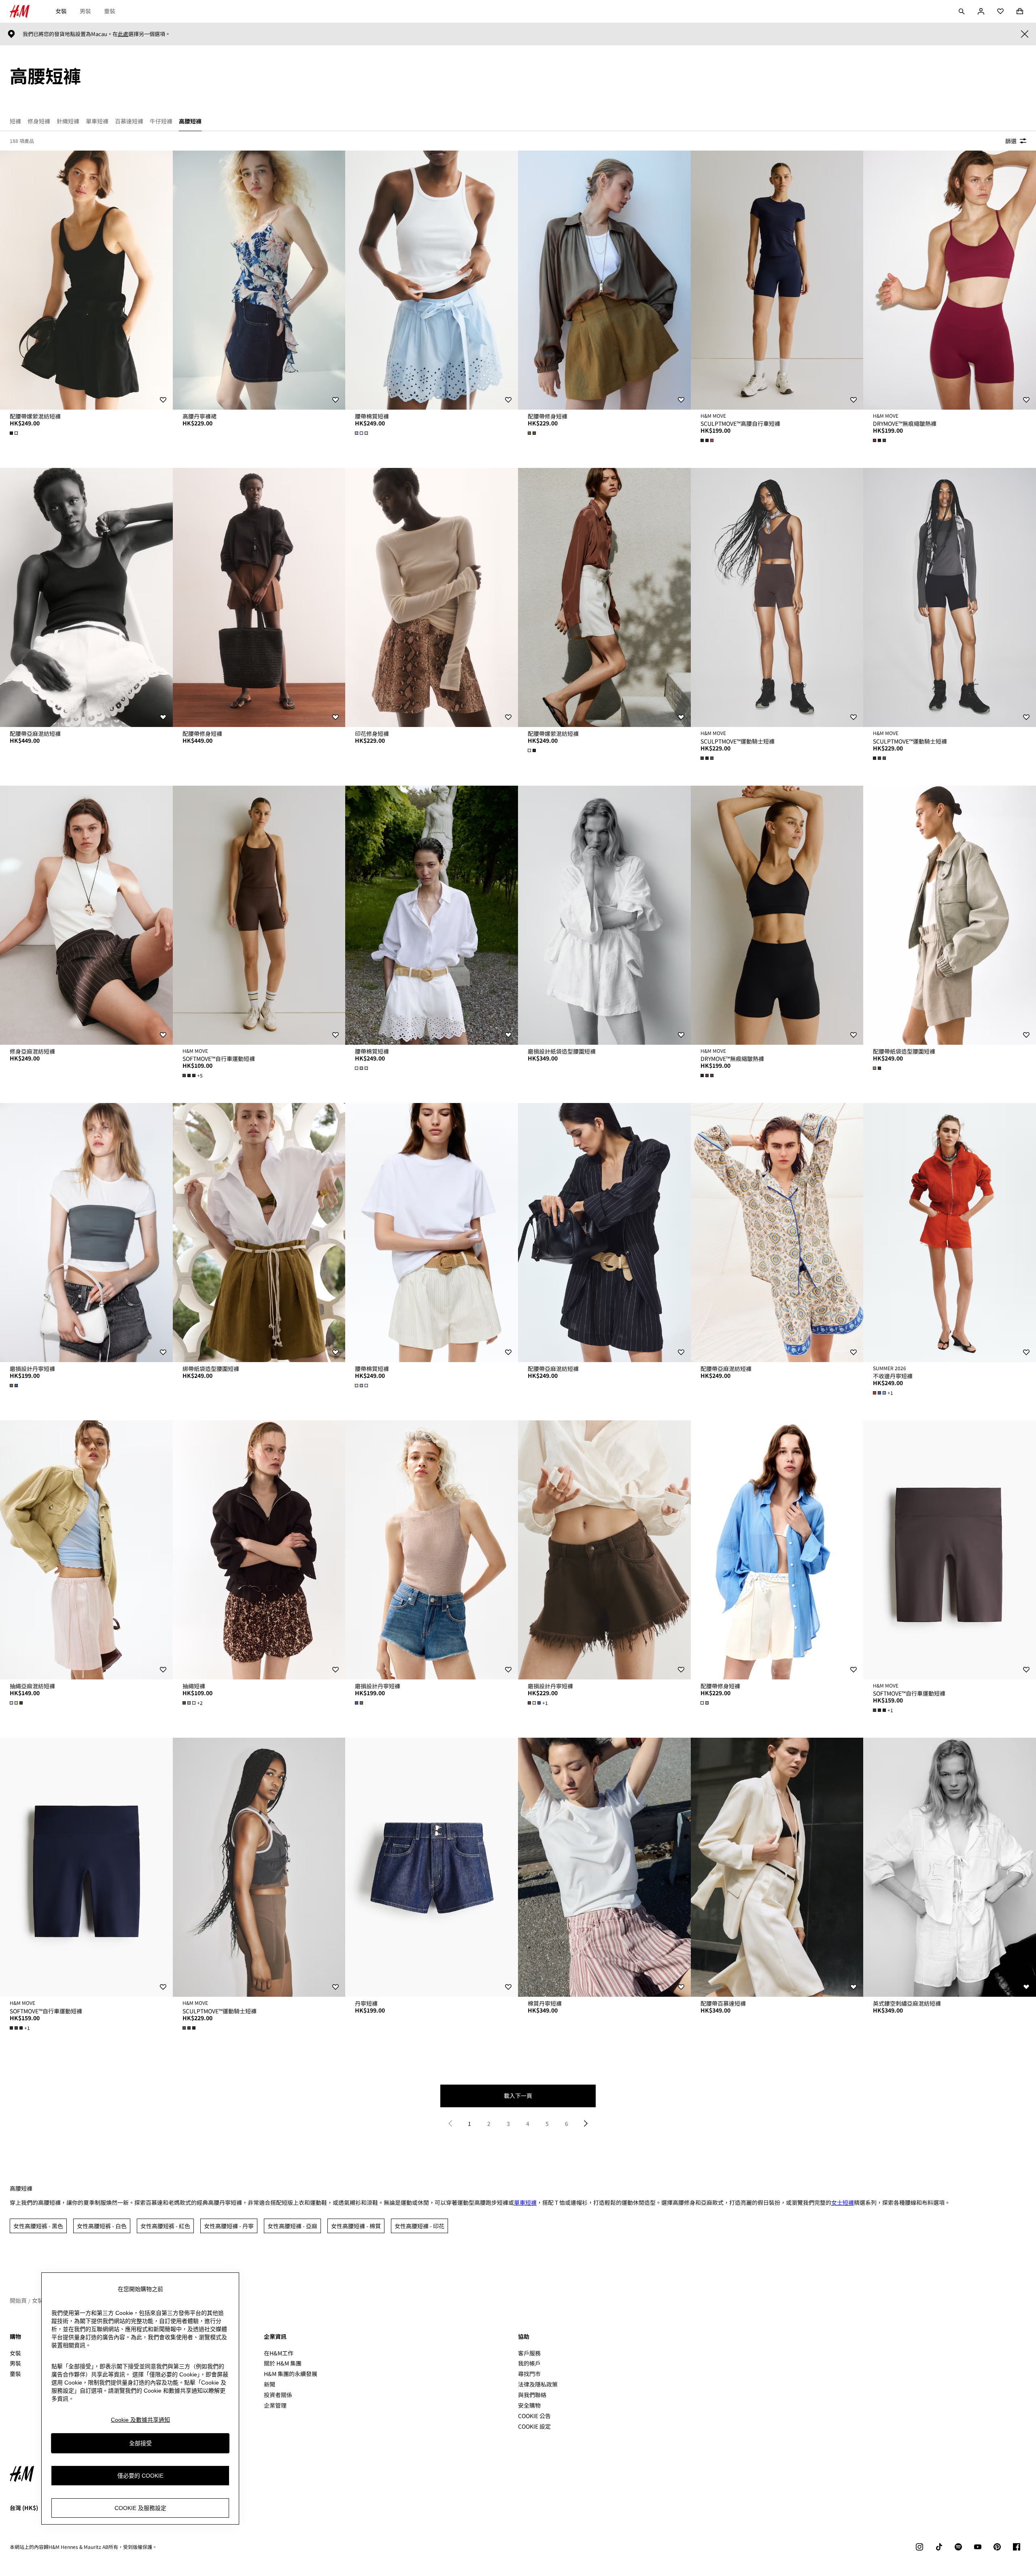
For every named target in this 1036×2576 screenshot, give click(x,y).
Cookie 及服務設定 (140, 2508)
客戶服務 (529, 2353)
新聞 (270, 2384)
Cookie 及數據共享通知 (140, 2420)
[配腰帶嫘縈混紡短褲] (86, 280)
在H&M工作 (279, 2353)
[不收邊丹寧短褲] (950, 1233)
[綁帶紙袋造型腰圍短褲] (259, 1233)
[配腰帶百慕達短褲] (777, 1867)
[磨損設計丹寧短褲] (86, 1233)
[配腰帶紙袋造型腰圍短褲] (950, 915)
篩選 (1011, 141)
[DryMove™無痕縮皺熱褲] (950, 280)
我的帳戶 (529, 2363)
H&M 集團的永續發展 (291, 2374)
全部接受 (140, 2443)
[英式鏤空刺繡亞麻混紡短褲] (950, 1867)
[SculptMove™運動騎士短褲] (777, 597)
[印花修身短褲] (432, 597)
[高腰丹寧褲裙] (259, 280)
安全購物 (529, 2405)
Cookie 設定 (534, 2426)
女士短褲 (843, 2202)
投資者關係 (278, 2395)
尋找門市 (529, 2374)
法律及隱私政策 (538, 2384)
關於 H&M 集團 (283, 2363)
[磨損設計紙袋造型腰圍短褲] (604, 915)
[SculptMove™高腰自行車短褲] (777, 280)
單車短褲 (525, 2202)
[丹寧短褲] (432, 1867)
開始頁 (18, 2300)
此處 (123, 34)
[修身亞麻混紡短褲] (86, 915)
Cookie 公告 (534, 2416)
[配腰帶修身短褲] (604, 280)
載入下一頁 (518, 2096)
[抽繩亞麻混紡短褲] (86, 1550)
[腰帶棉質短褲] (432, 280)
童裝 (110, 11)
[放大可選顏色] (15, 433)
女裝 (61, 11)
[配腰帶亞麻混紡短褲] (86, 597)
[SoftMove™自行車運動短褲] (259, 915)
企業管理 (275, 2405)
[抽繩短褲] (259, 1550)
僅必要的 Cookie (140, 2475)
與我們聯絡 (532, 2395)
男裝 (85, 11)
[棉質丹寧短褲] (604, 1867)
